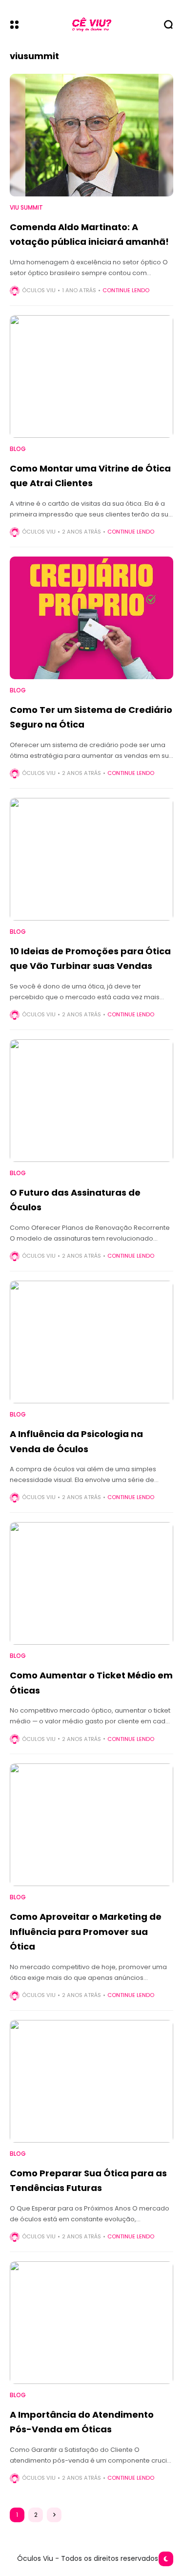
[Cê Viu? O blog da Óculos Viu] (92, 25)
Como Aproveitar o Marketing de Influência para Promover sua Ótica (86, 1932)
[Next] (54, 2515)
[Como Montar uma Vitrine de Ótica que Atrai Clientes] (91, 376)
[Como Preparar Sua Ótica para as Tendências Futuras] (91, 2081)
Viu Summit (26, 208)
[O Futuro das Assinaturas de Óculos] (91, 1101)
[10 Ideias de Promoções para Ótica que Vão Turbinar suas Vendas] (91, 859)
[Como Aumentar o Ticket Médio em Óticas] (91, 1583)
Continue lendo (126, 290)
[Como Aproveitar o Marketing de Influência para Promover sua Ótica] (91, 1825)
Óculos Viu (39, 290)
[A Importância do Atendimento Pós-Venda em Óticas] (91, 2323)
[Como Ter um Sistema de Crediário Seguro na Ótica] (91, 618)
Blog (18, 449)
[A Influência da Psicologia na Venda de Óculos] (91, 1342)
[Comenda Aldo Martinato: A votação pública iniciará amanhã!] (91, 135)
